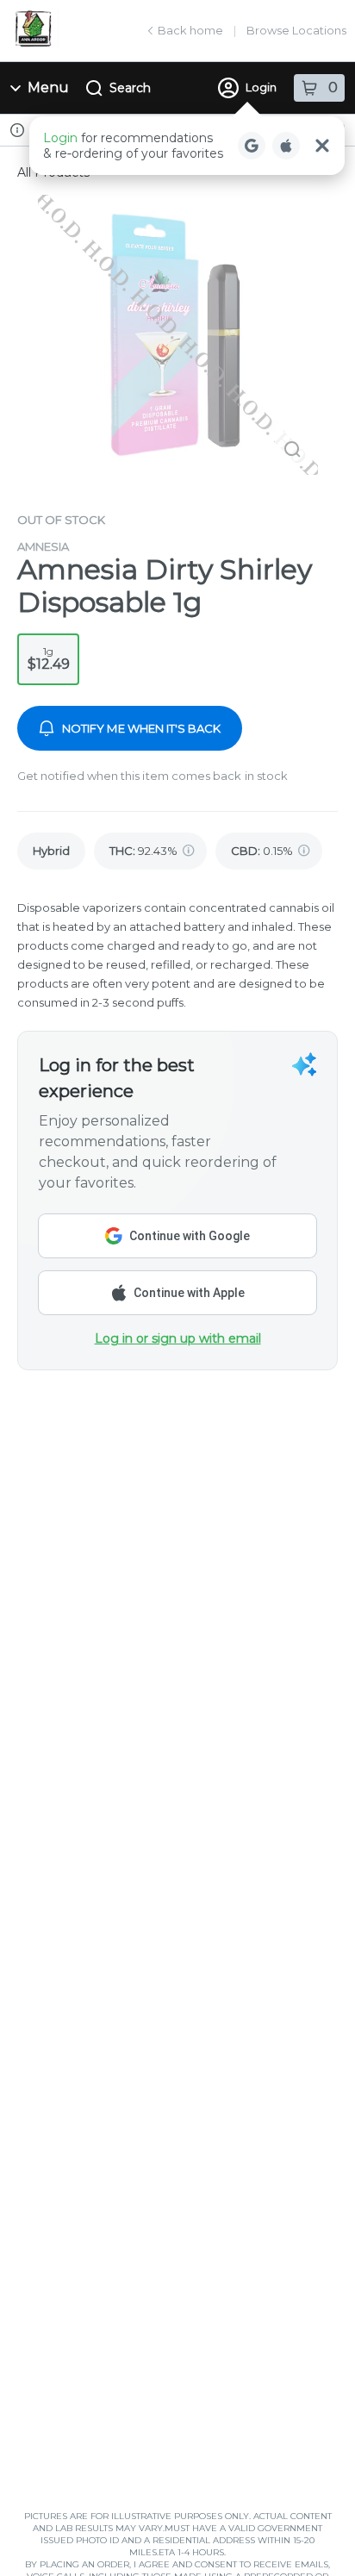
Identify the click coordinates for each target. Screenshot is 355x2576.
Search (130, 88)
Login (261, 87)
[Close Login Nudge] (322, 146)
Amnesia (43, 546)
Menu (48, 87)
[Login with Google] (252, 146)
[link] (51, 851)
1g (49, 658)
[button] (187, 146)
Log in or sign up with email (178, 1338)
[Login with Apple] (286, 146)
